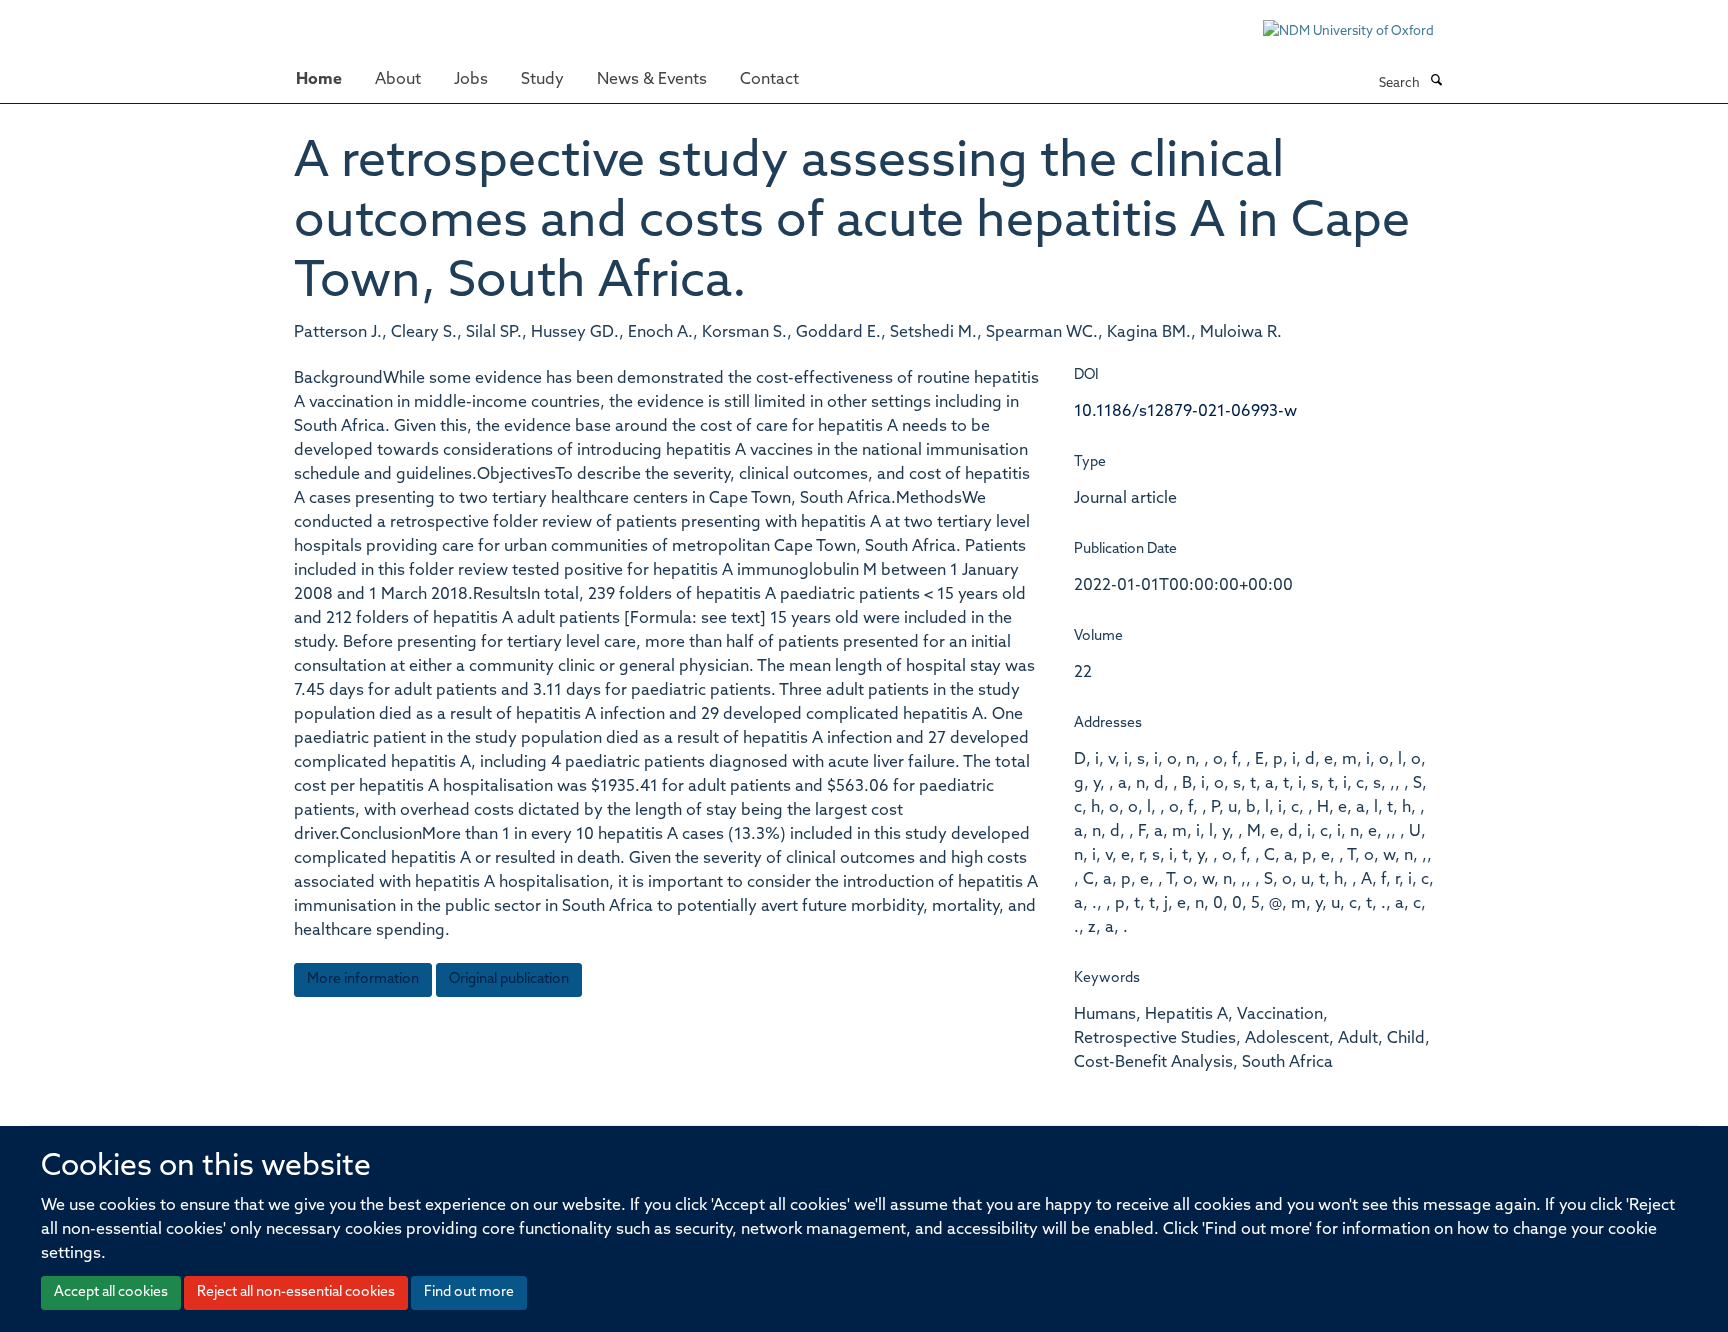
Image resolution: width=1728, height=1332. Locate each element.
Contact (769, 80)
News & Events (652, 80)
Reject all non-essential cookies (296, 1292)
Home (319, 80)
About (398, 80)
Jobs (471, 80)
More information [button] (363, 979)
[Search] (1436, 82)
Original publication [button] (509, 979)
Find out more (469, 1292)
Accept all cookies (111, 1292)
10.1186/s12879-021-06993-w (1185, 412)
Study (542, 80)
